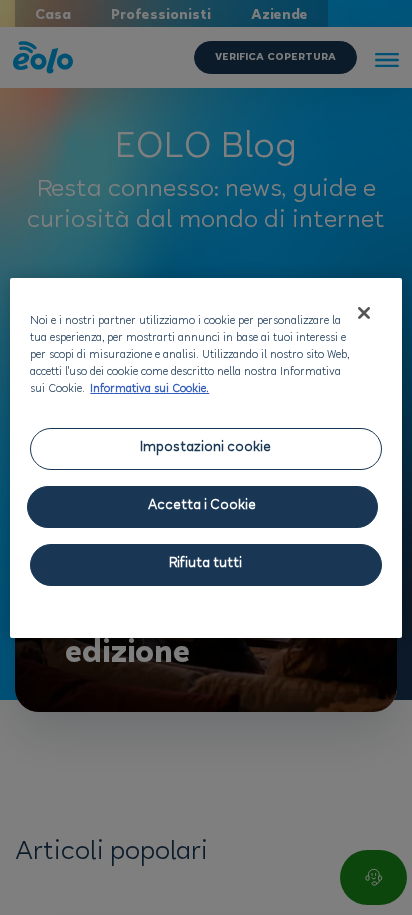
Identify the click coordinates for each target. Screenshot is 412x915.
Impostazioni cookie (205, 448)
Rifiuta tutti (205, 564)
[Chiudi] (364, 313)
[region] (205, 458)
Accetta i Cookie (202, 506)
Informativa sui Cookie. (149, 390)
